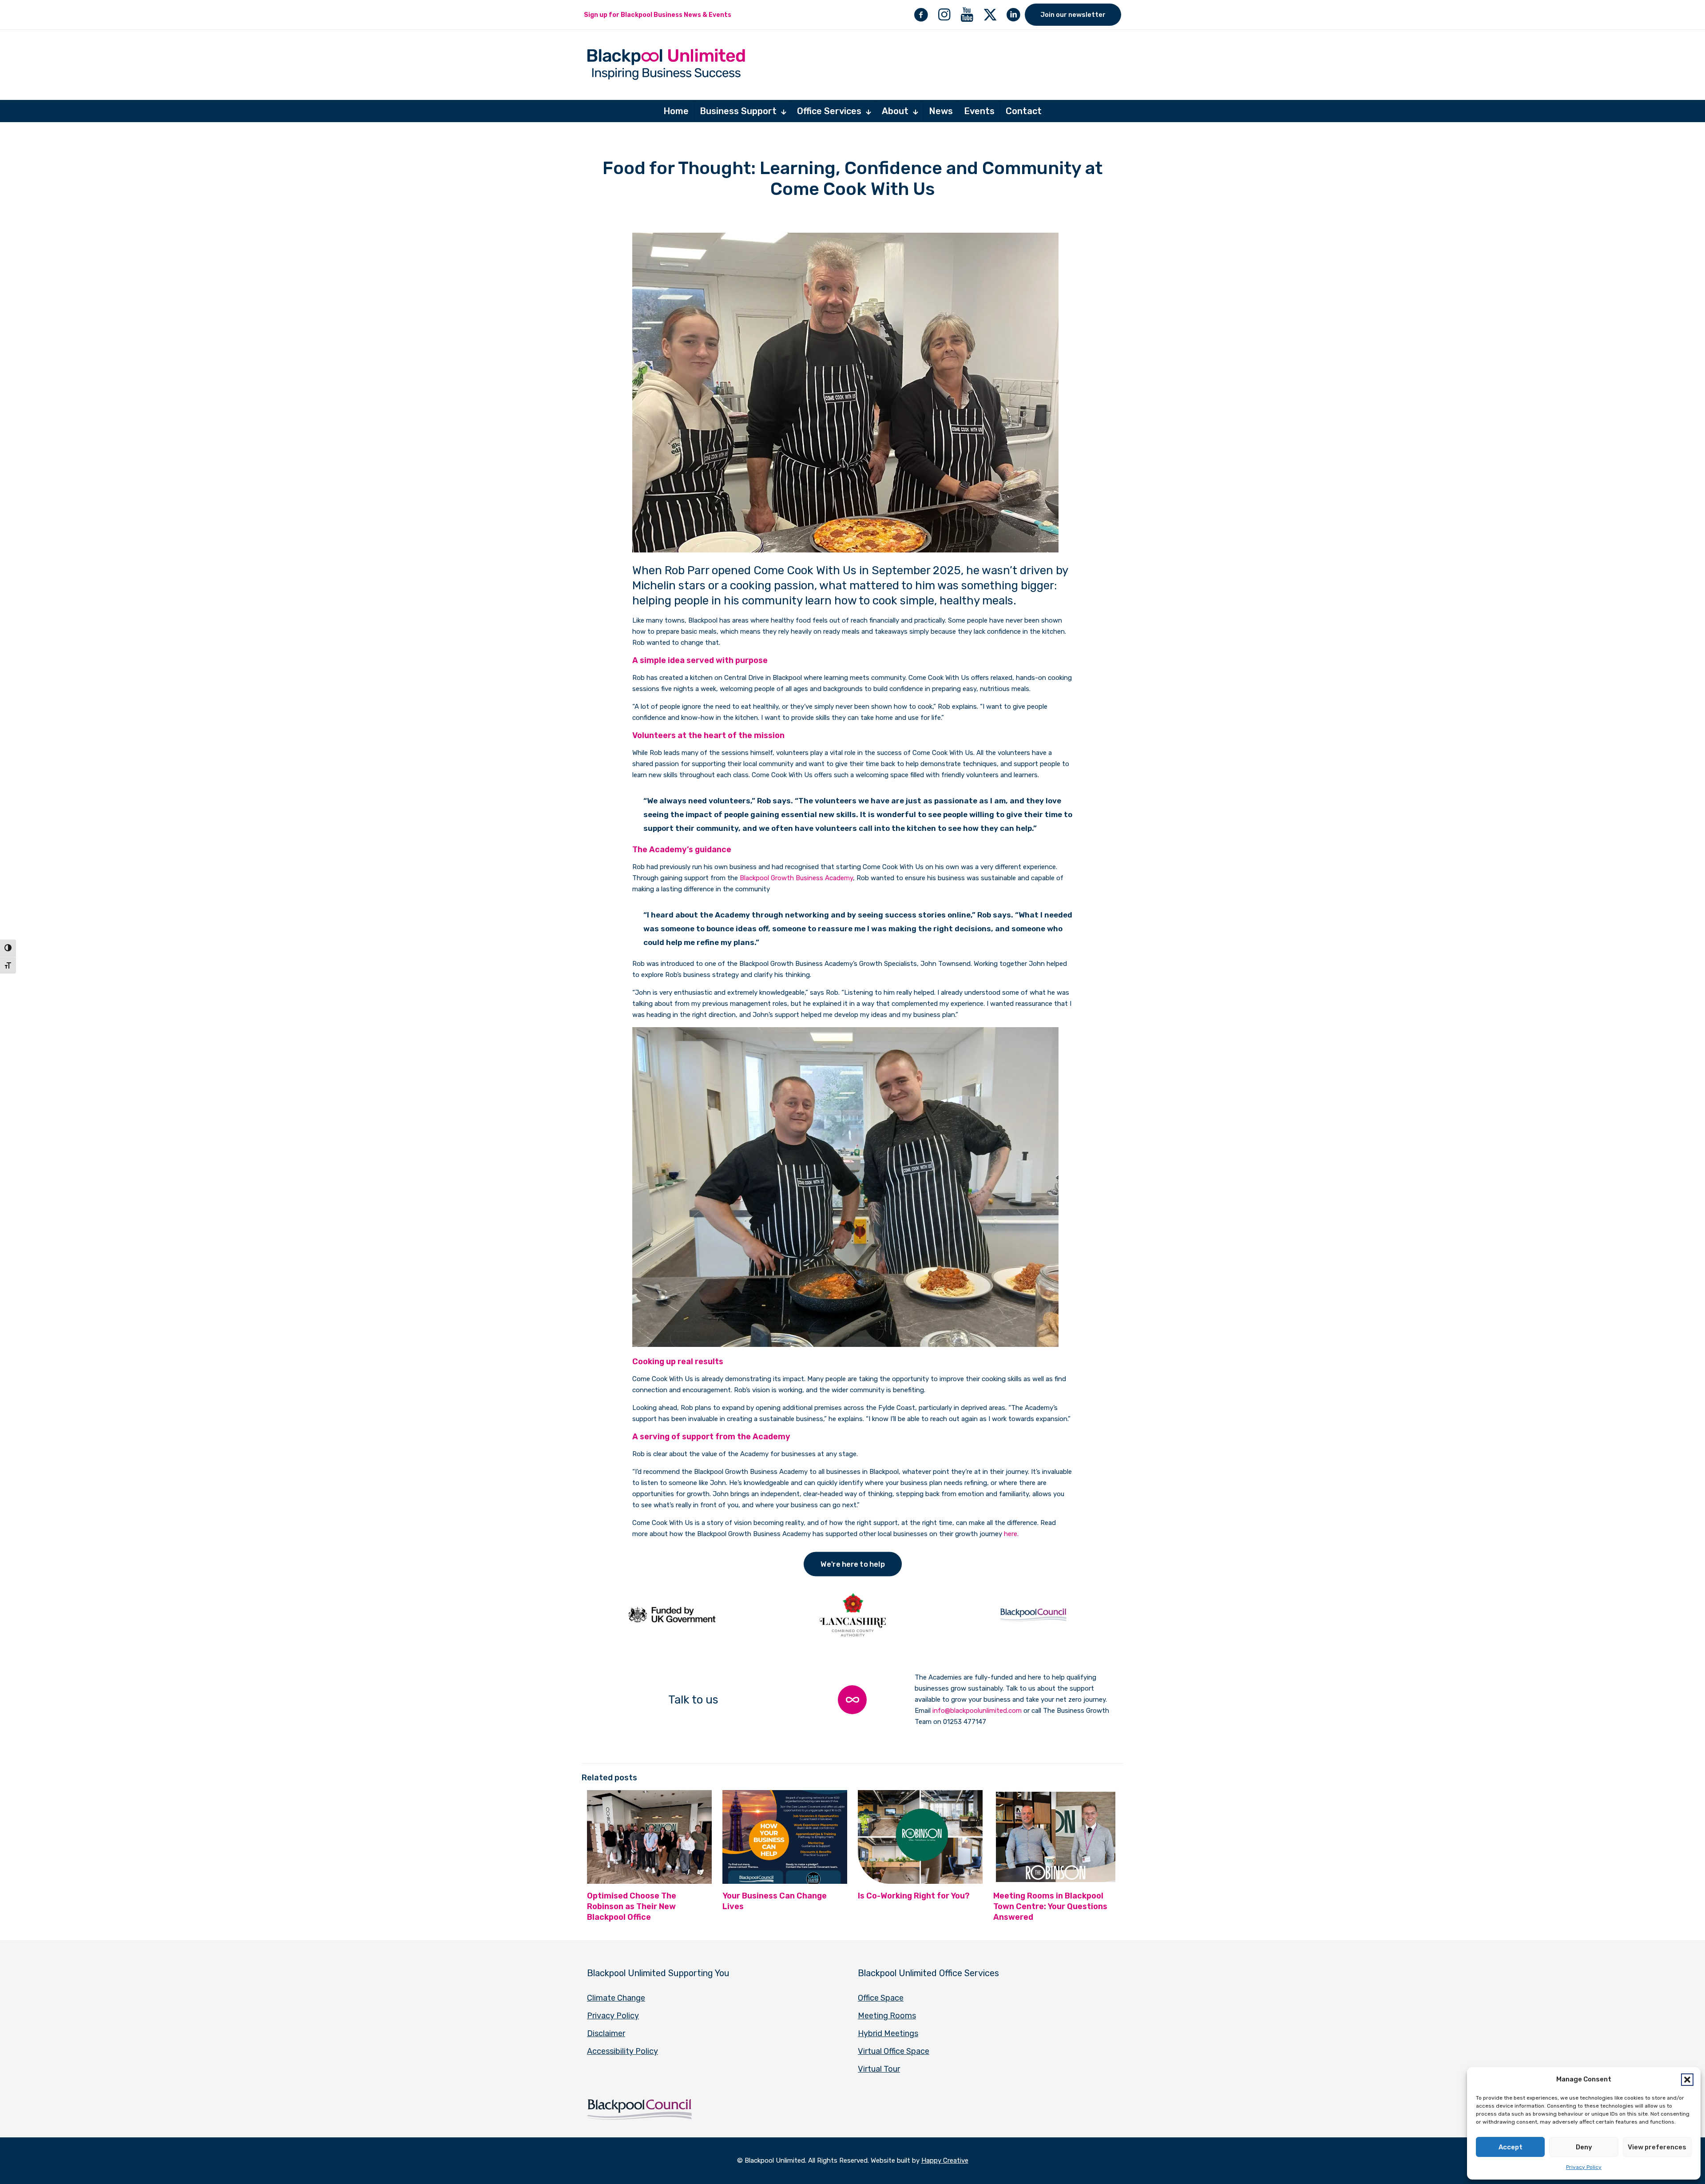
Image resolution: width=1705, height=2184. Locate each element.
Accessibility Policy (623, 2051)
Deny (1584, 2147)
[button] (1687, 2080)
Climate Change (616, 1998)
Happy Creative (945, 2160)
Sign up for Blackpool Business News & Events (658, 15)
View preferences (1657, 2147)
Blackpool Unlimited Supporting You (658, 1973)
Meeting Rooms (887, 2016)
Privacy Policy (1584, 2167)
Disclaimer (606, 2033)
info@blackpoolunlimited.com (977, 1711)
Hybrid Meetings (888, 2033)
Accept (1511, 2147)
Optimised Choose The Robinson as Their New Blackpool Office (632, 1906)
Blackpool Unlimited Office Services (928, 1973)
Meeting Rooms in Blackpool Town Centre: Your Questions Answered (1050, 1906)
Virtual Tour (879, 2069)
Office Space (881, 1998)
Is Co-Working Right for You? (914, 1896)
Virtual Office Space (894, 2051)
